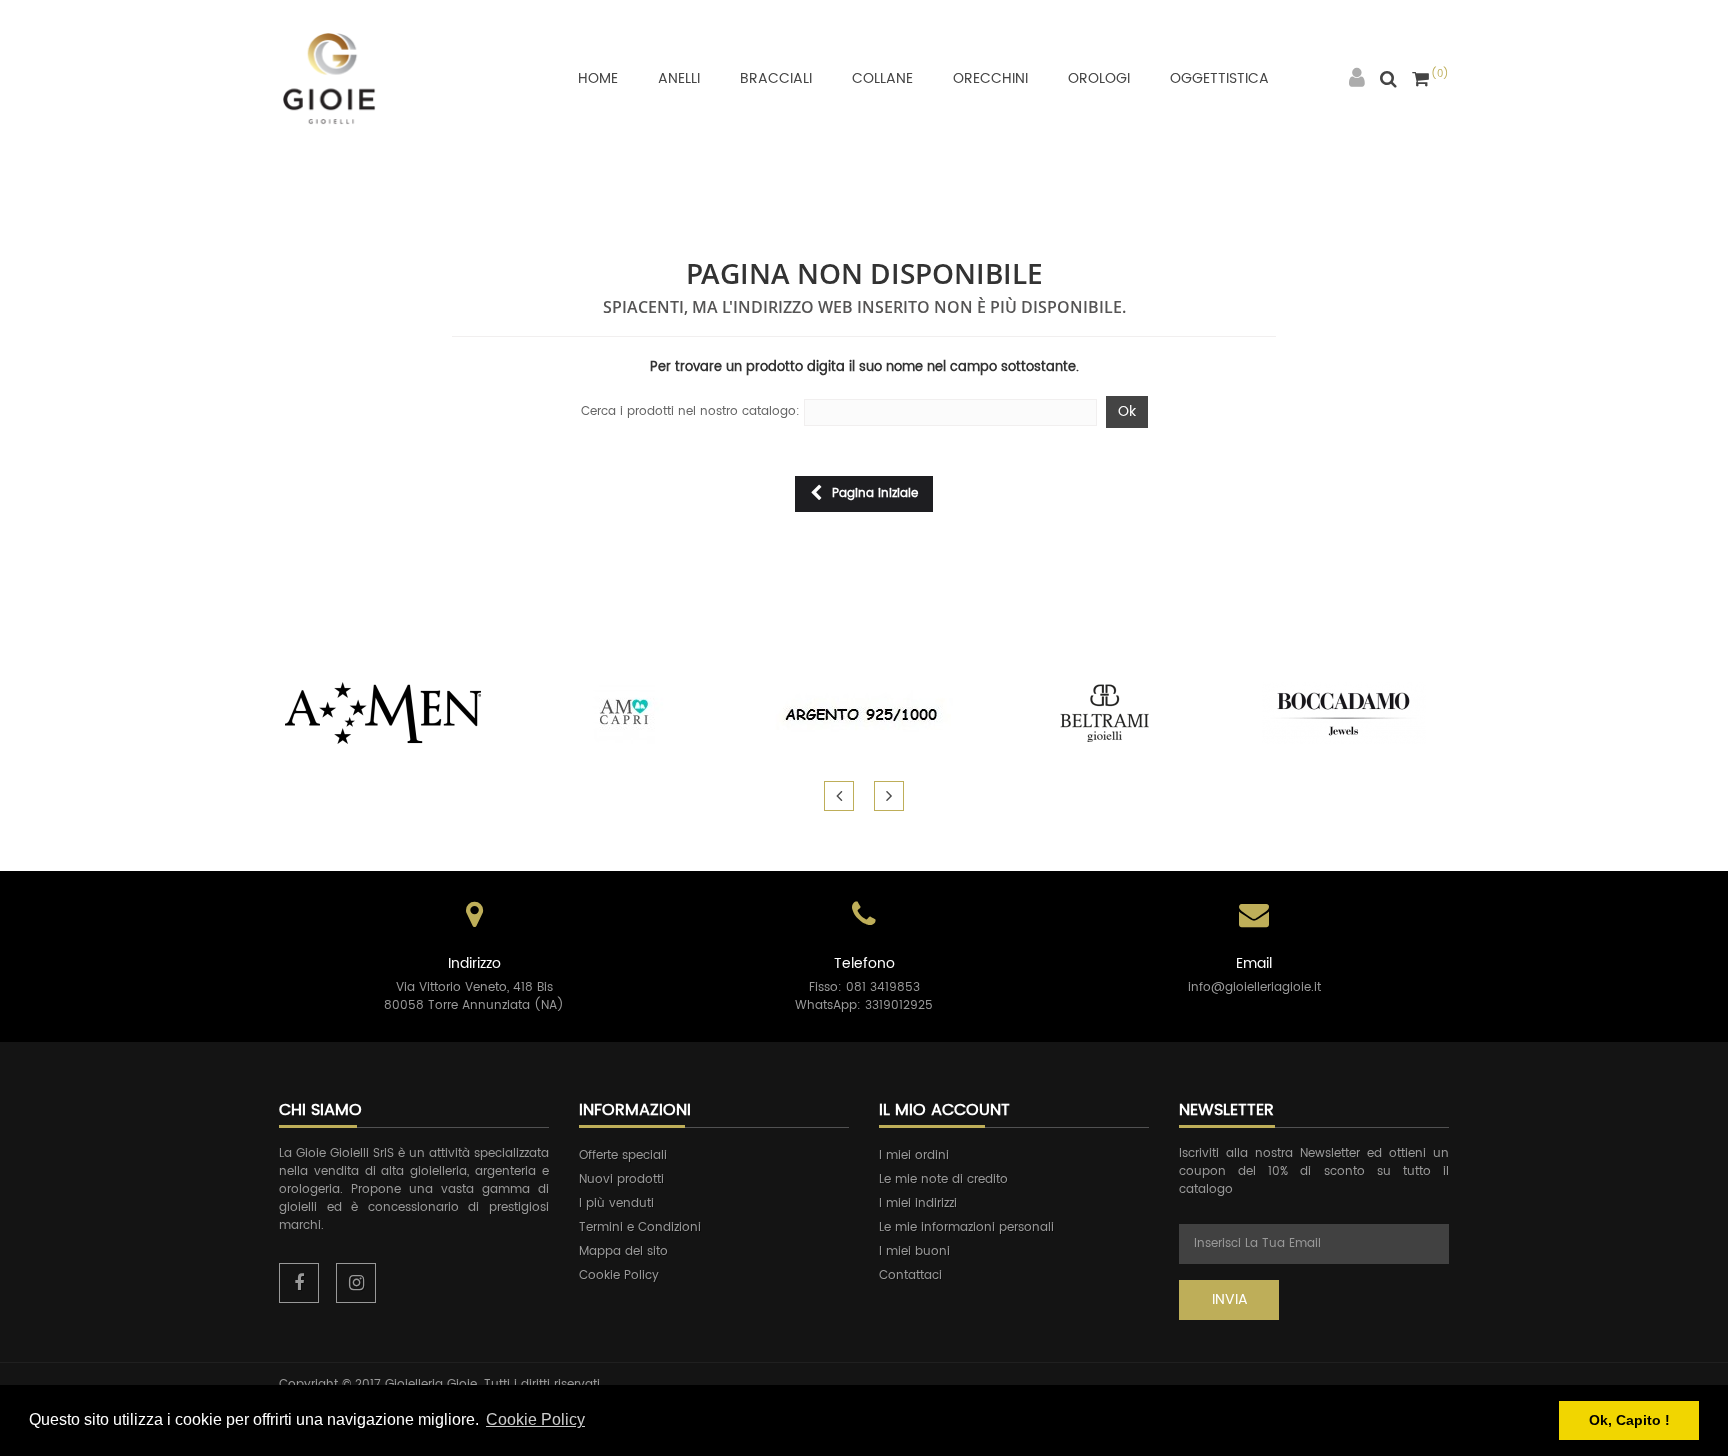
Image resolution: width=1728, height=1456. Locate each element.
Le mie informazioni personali (966, 1227)
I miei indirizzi (918, 1203)
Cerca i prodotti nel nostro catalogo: (690, 412)
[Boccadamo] (1344, 712)
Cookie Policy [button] (535, 1419)
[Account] (1357, 78)
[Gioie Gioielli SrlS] (329, 78)
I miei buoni (914, 1251)
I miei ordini (914, 1155)
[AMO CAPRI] (624, 712)
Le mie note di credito (943, 1179)
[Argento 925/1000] (864, 712)
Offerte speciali (623, 1155)
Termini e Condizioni (640, 1227)
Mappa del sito (623, 1251)
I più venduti (616, 1203)
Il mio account (944, 1110)
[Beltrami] (1104, 712)
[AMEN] (384, 712)
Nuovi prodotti (621, 1179)
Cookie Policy (619, 1275)
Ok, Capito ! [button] (1629, 1420)
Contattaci (910, 1275)
